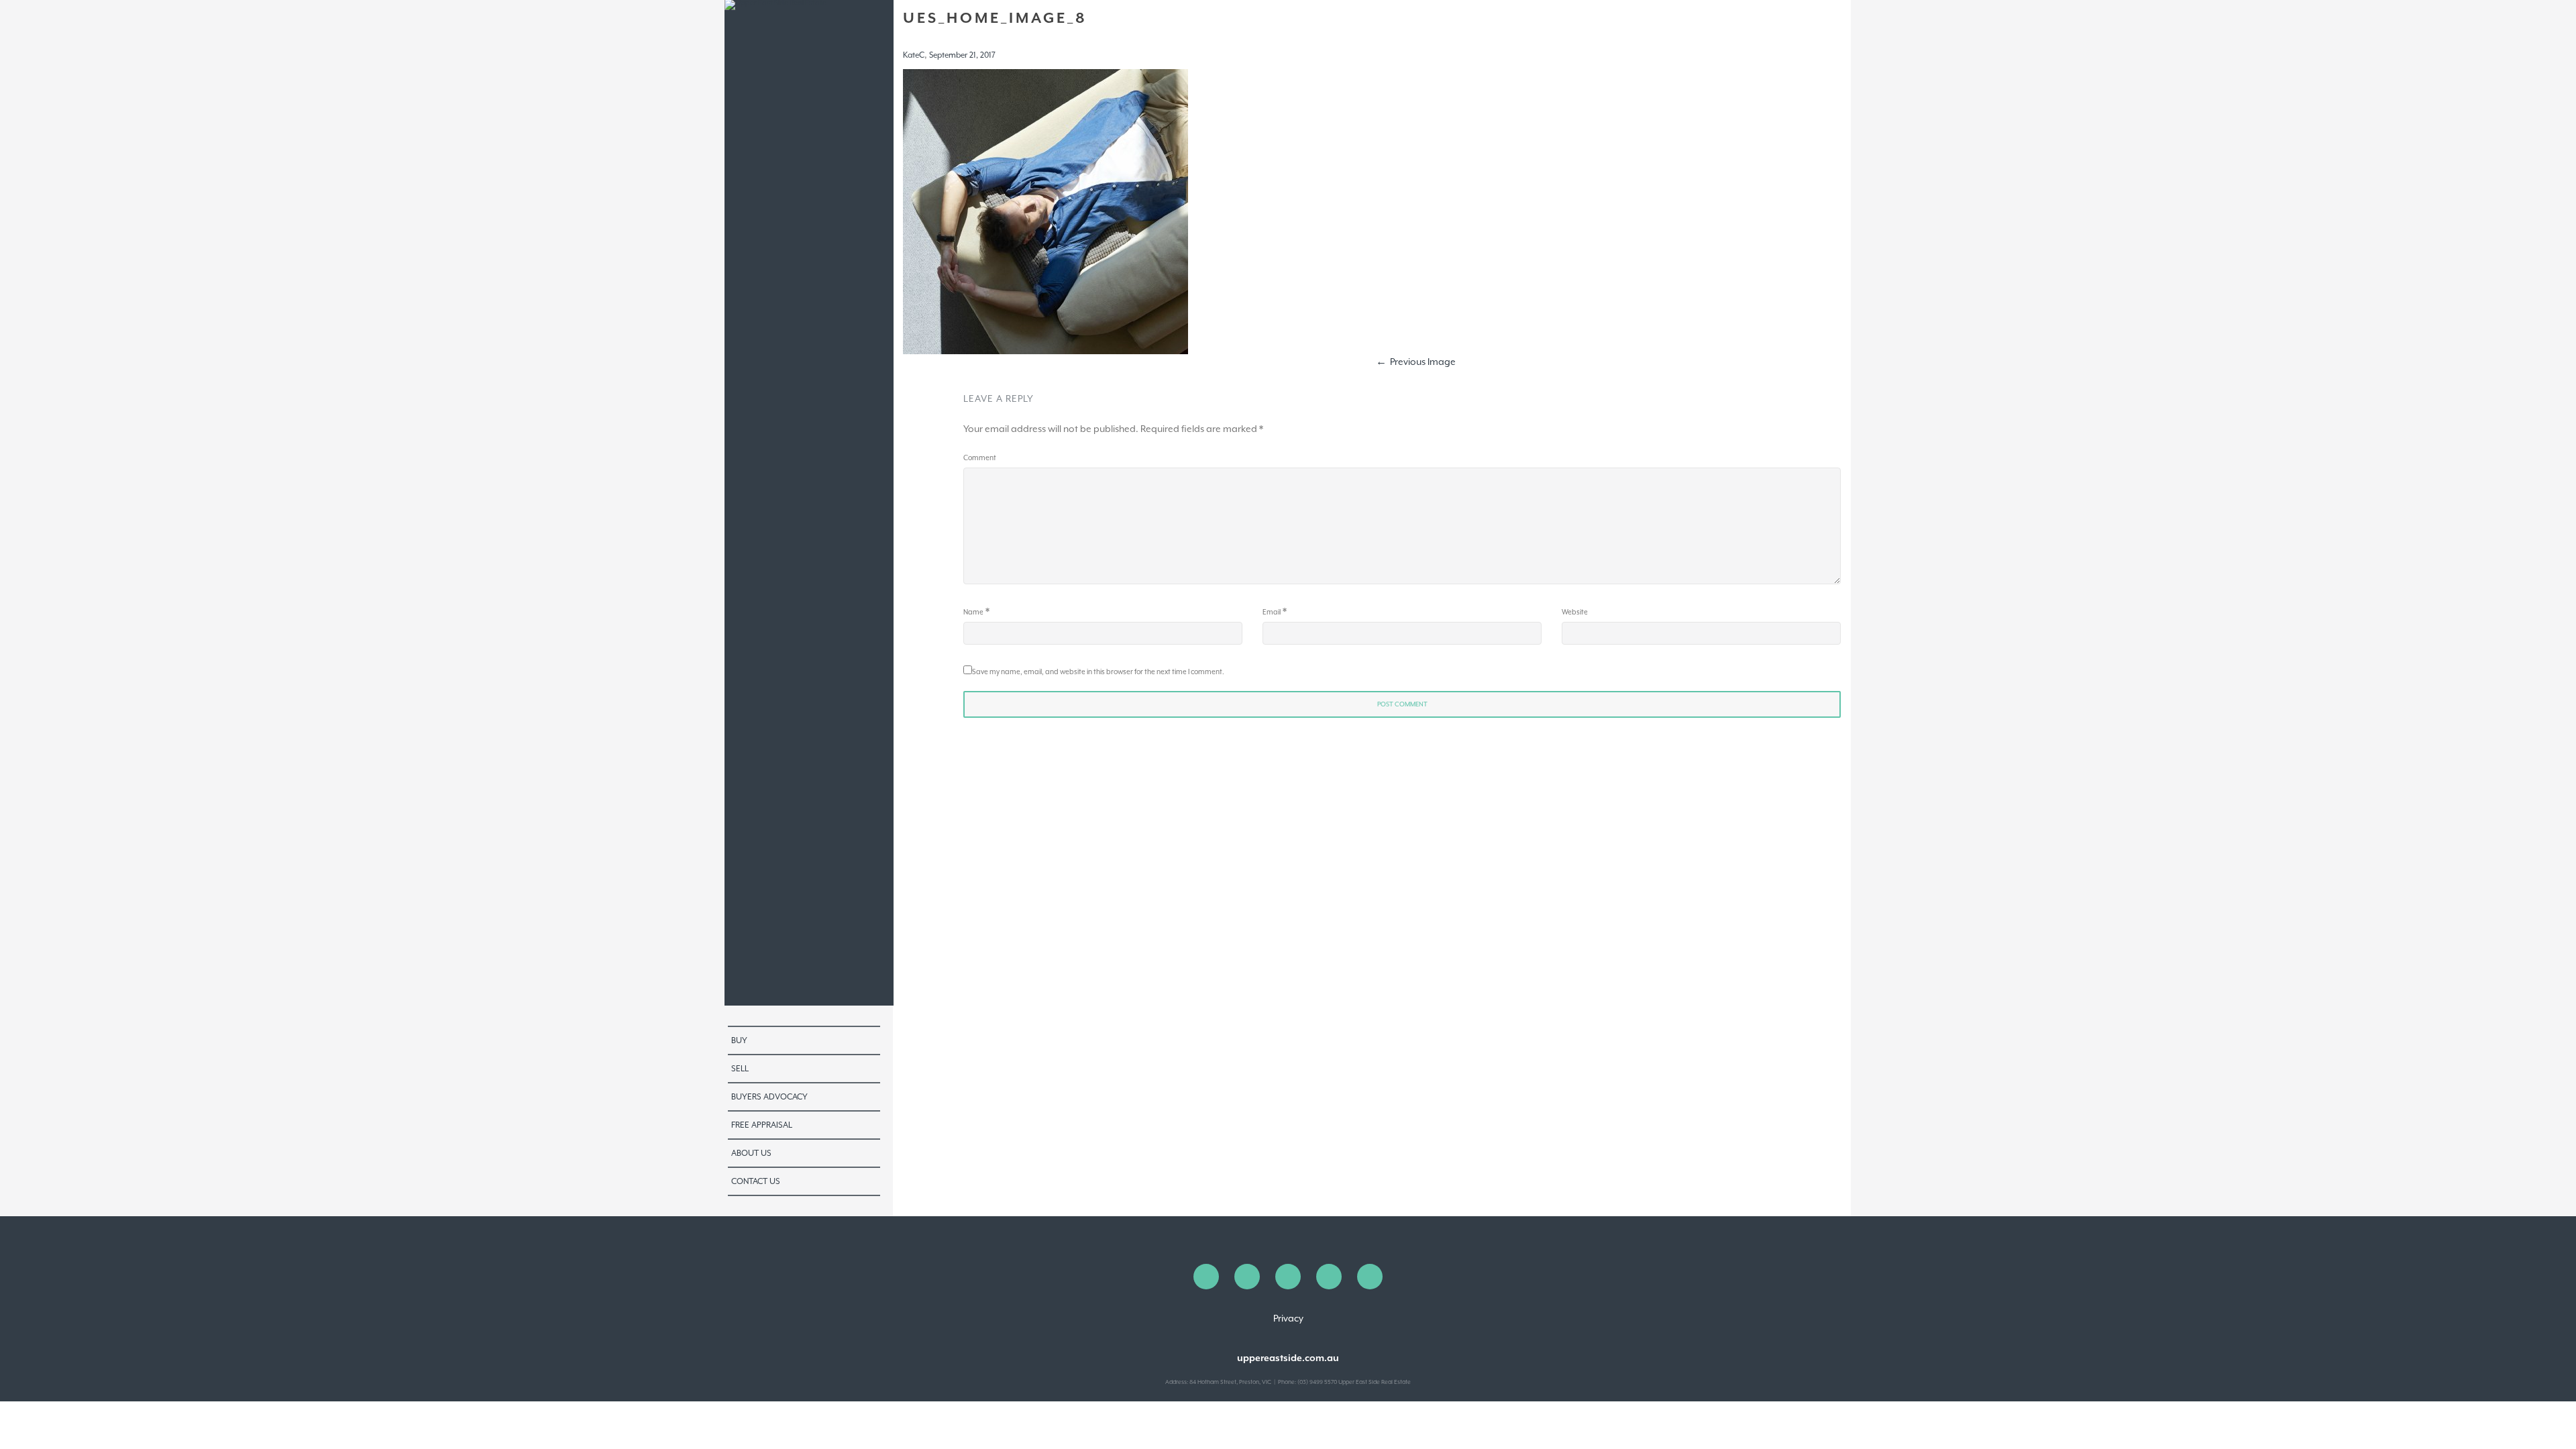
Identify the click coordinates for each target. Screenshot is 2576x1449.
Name (973, 612)
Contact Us (756, 1181)
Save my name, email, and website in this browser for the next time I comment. (1098, 672)
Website (1575, 612)
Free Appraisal (762, 1125)
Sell (740, 1069)
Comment (980, 458)
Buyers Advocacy (769, 1097)
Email (1272, 612)
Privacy (1288, 1318)
